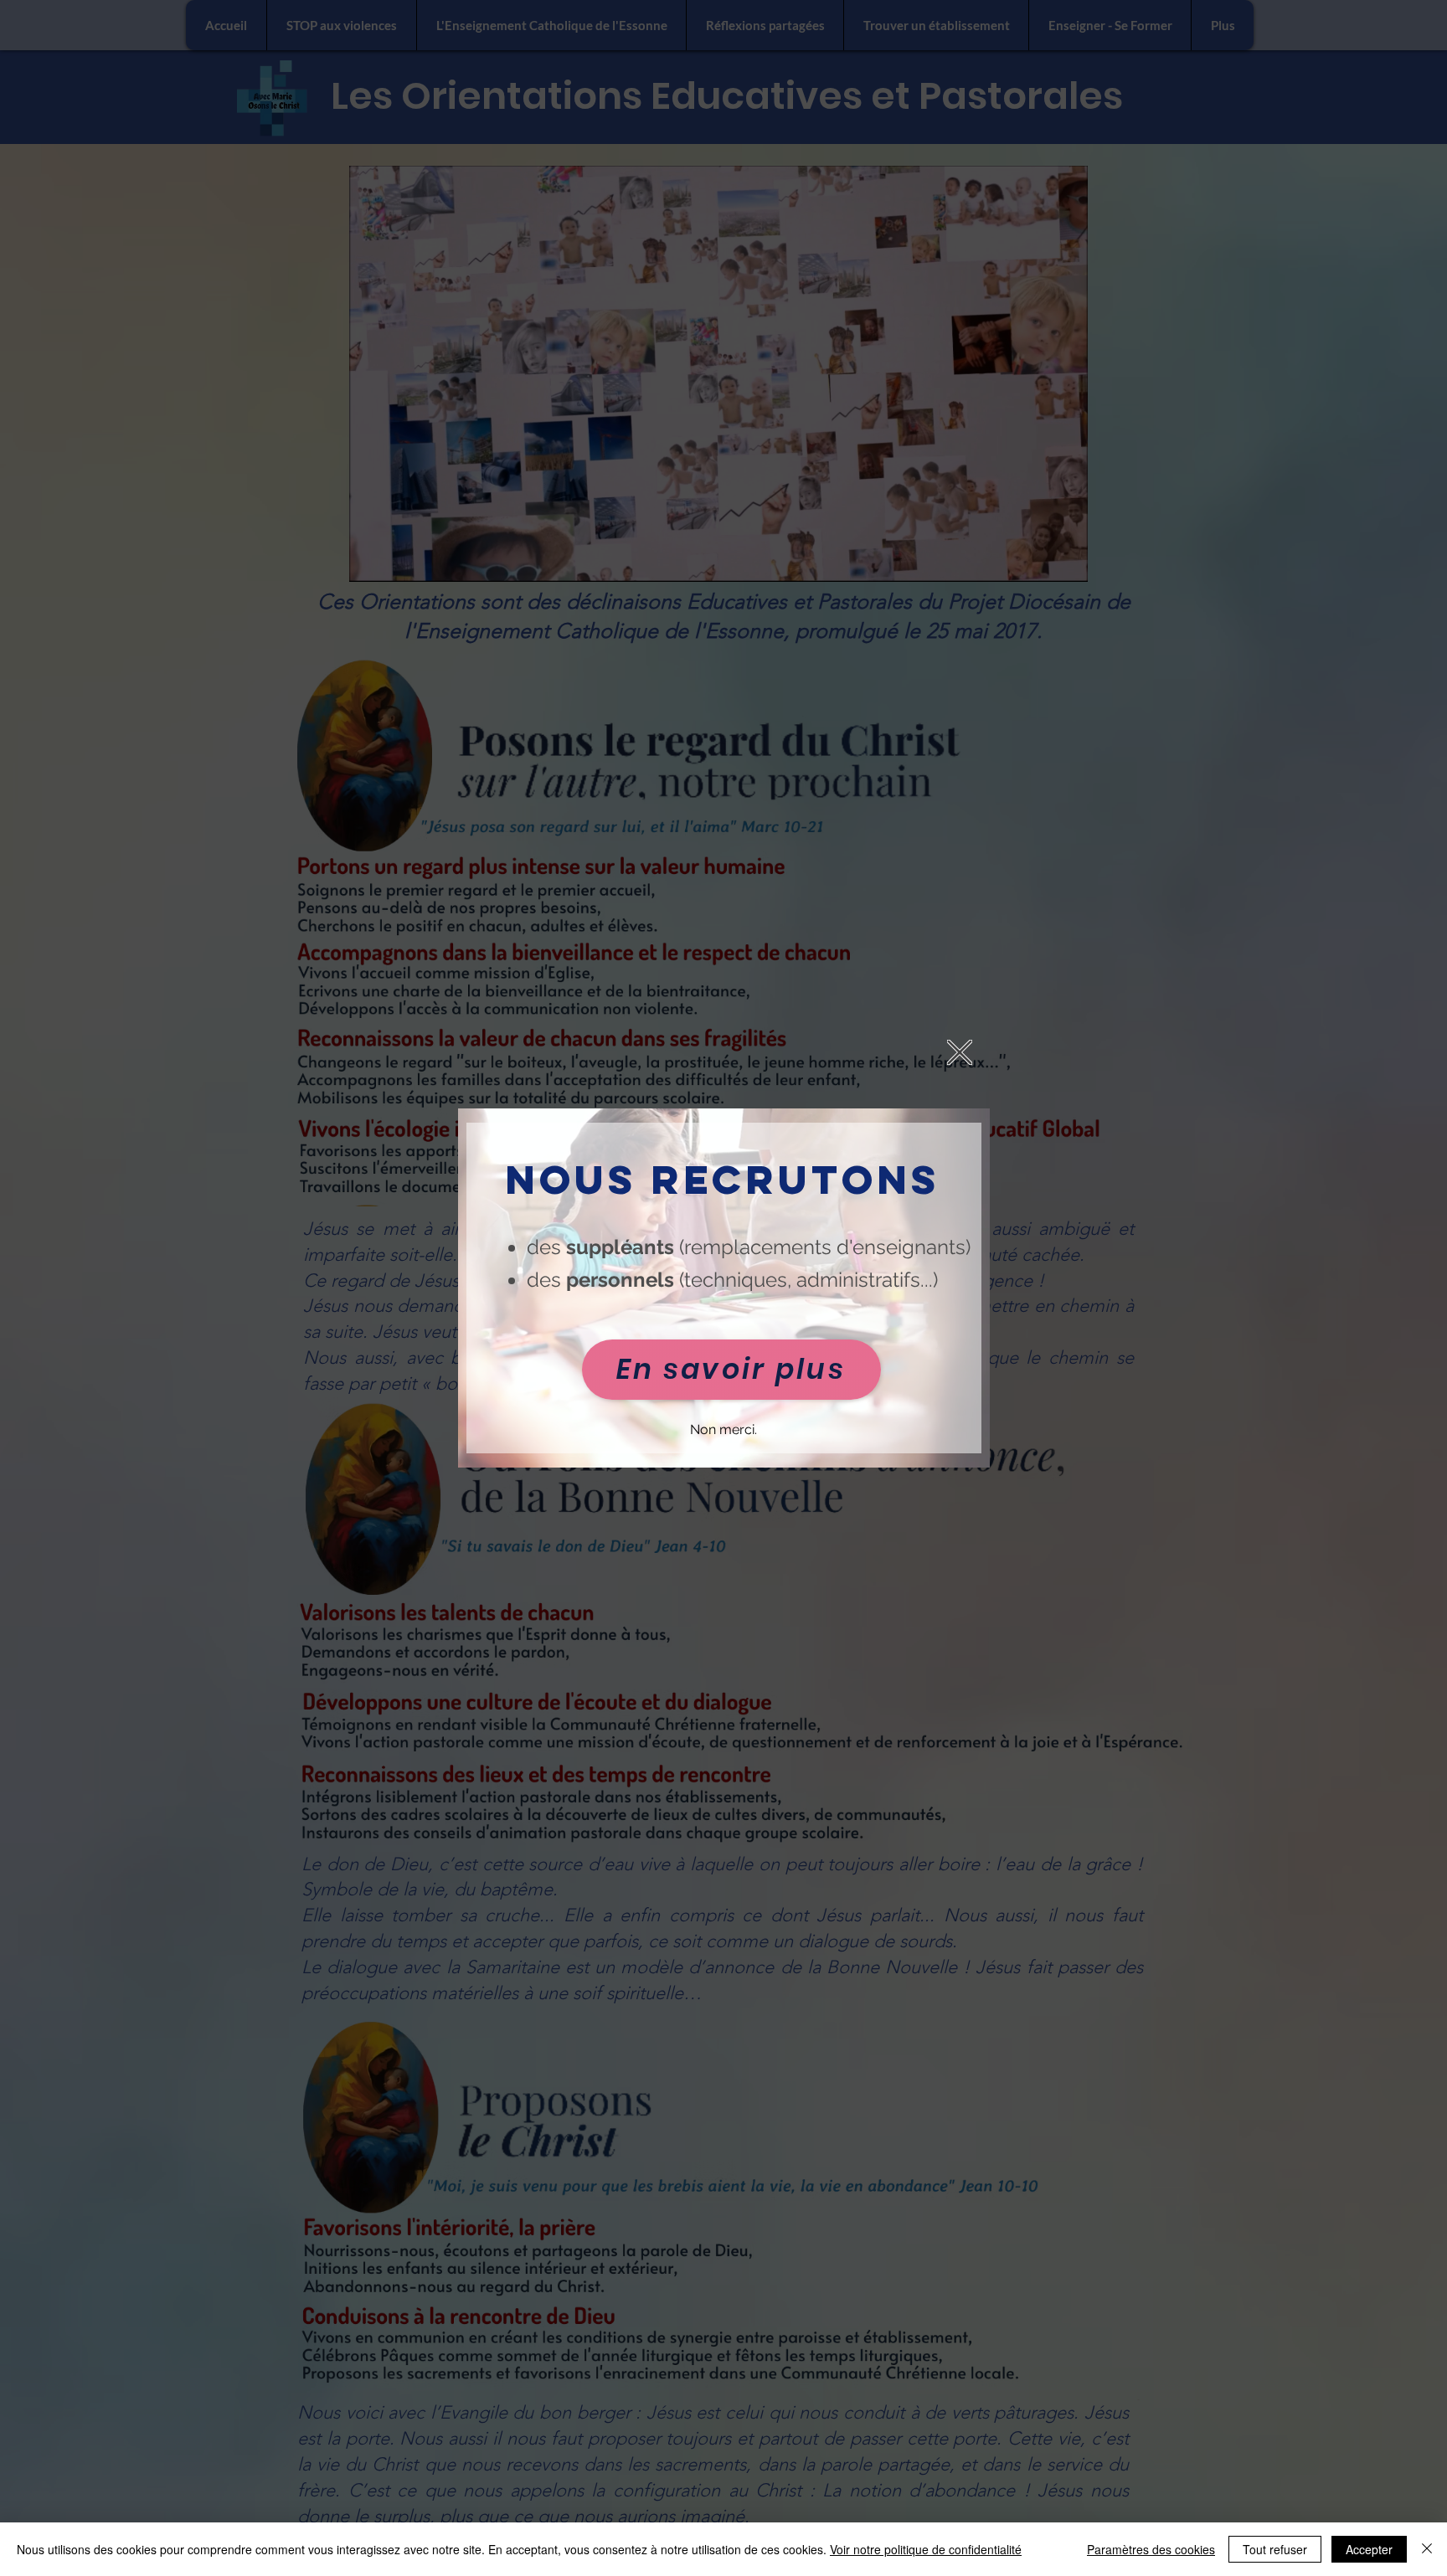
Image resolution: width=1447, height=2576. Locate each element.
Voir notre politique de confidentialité (926, 2549)
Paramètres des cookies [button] (1151, 2549)
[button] (960, 1052)
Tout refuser (1275, 2549)
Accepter (1369, 2549)
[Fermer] (1427, 2549)
